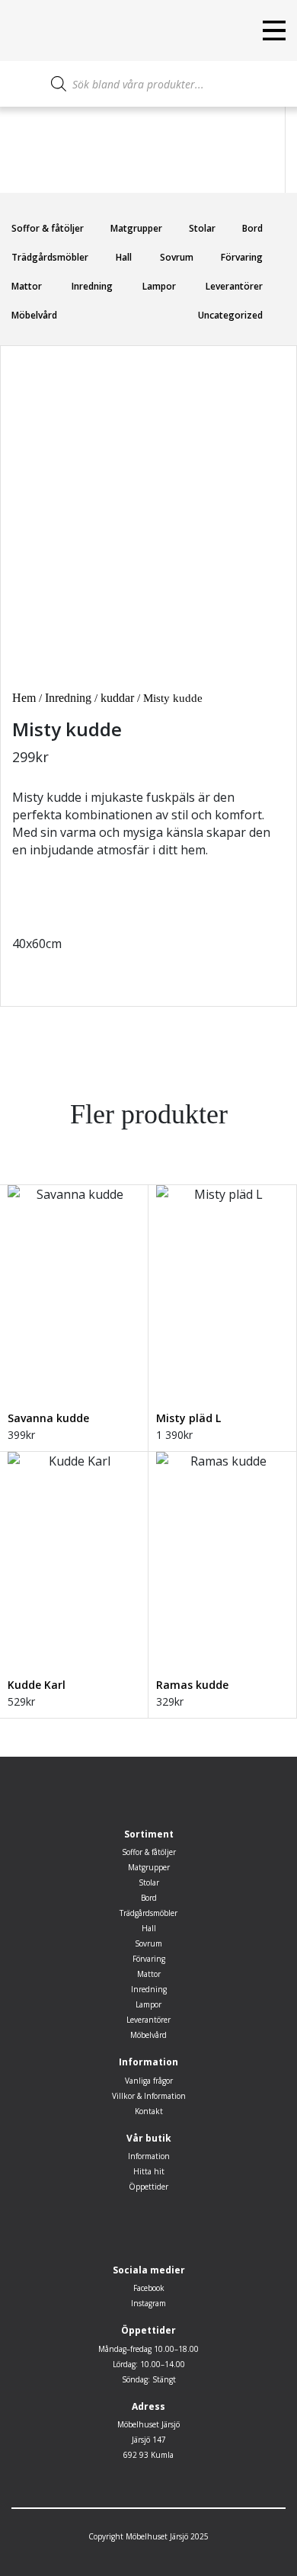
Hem (24, 698)
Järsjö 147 (149, 2440)
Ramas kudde (192, 1685)
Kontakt (149, 2111)
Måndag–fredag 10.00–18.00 (148, 2349)
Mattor (27, 286)
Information (149, 2156)
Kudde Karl (37, 1685)
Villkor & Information (149, 2096)
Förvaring (242, 257)
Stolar (202, 228)
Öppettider (148, 2187)
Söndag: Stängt (149, 2379)
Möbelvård (34, 315)
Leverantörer (234, 286)
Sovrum (177, 257)
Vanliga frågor (149, 2081)
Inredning (92, 286)
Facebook (149, 2288)
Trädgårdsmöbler (50, 257)
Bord (252, 228)
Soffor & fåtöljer (48, 228)
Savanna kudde (48, 1418)
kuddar (117, 698)
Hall (124, 257)
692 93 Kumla (148, 2455)
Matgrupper (136, 228)
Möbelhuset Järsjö (148, 2424)
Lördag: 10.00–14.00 (149, 2364)
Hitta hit (149, 2171)
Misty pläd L (188, 1418)
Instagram (148, 2303)
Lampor (159, 286)
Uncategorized (230, 315)
